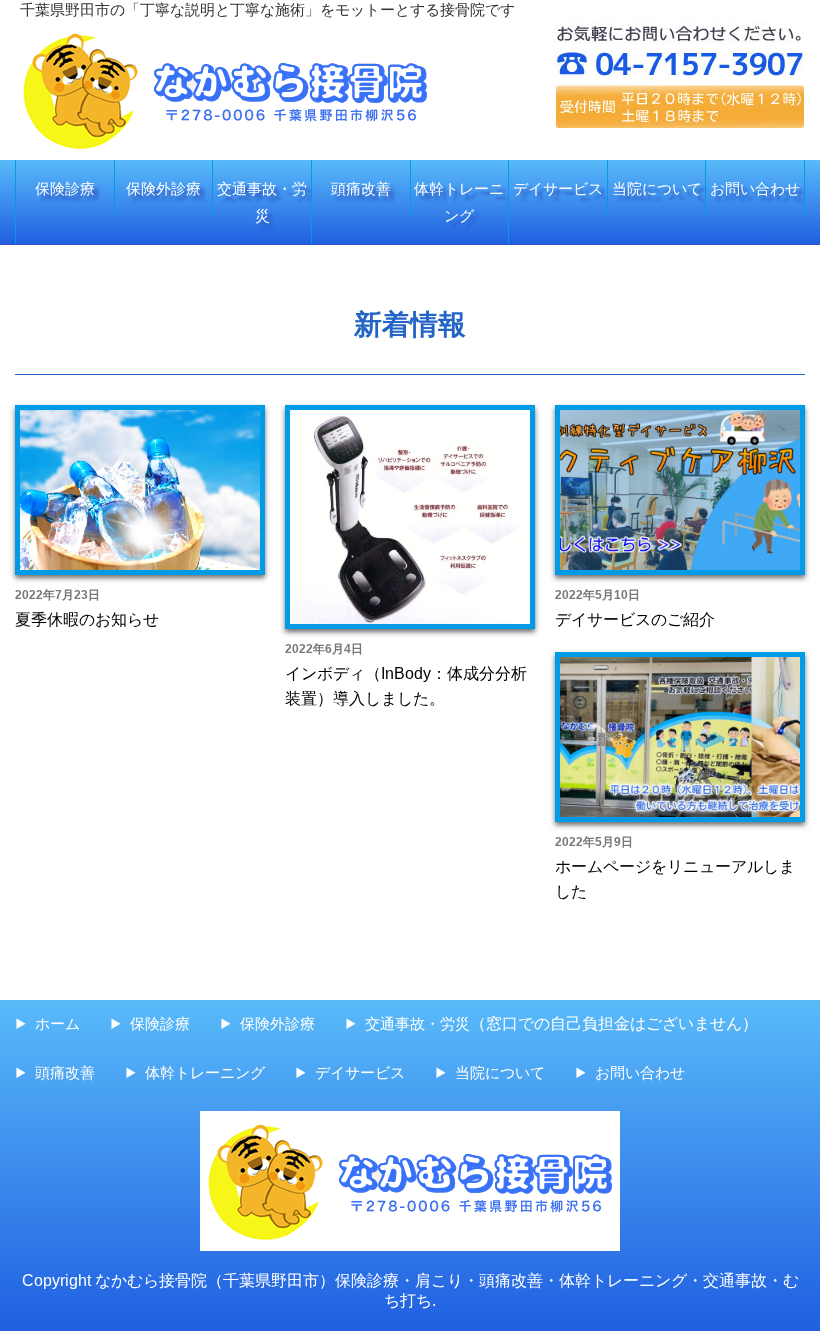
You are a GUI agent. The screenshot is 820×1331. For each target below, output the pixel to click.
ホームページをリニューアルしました (675, 879)
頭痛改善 (361, 188)
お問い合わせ (755, 188)
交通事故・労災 (262, 202)
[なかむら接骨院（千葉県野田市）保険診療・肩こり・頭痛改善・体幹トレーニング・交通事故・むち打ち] (225, 33)
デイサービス (558, 188)
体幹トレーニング (459, 202)
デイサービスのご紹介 (635, 619)
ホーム (57, 1023)
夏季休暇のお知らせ (87, 619)
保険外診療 (163, 188)
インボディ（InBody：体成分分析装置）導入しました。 (406, 686)
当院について (657, 188)
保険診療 (65, 188)
